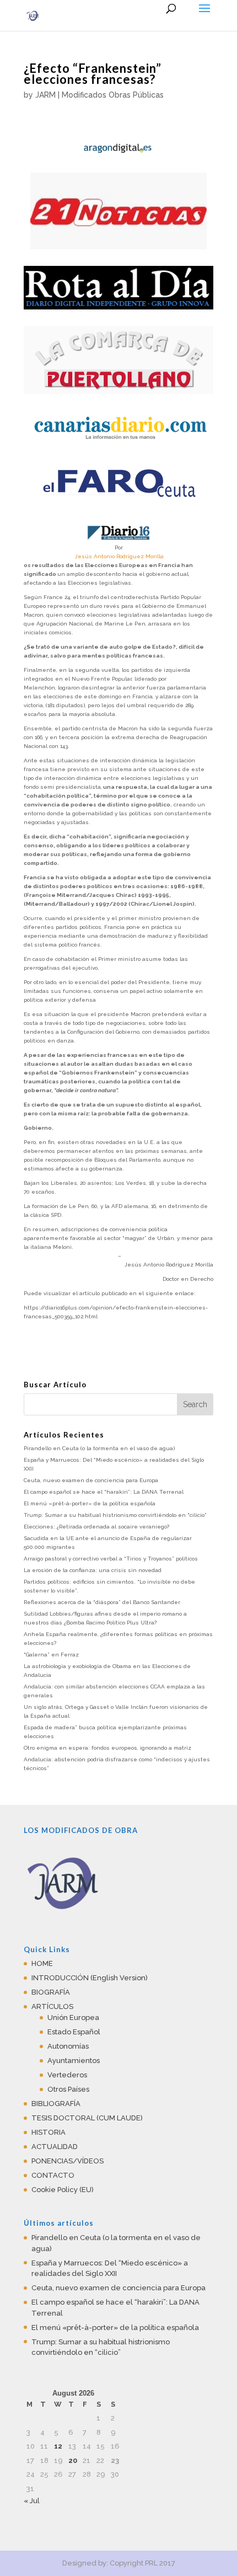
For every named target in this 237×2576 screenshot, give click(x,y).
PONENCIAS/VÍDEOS (68, 2161)
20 (73, 2460)
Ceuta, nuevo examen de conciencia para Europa (91, 1480)
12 (58, 2446)
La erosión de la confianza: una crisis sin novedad (93, 1570)
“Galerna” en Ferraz (51, 1655)
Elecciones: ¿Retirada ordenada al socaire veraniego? (96, 1527)
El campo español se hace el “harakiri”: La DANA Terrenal (104, 1492)
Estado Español (74, 2032)
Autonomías (68, 2046)
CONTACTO (53, 2175)
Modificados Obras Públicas (113, 95)
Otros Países (68, 2089)
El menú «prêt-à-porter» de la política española (90, 1503)
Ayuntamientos (74, 2061)
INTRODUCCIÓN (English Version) (90, 1978)
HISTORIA (49, 2132)
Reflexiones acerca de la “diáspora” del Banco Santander (102, 1602)
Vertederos (67, 2075)
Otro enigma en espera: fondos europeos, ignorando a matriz (107, 1748)
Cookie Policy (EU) (63, 2190)
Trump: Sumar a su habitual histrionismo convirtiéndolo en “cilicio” (115, 1515)
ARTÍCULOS (52, 2006)
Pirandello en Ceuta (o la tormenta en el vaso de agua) (99, 1448)
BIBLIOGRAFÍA (56, 2104)
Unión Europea (73, 2017)
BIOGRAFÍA (51, 1992)
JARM (45, 95)
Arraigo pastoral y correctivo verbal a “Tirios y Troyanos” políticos (111, 1559)
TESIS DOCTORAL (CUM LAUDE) (87, 2118)
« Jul (32, 2501)
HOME (42, 1963)
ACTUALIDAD (55, 2147)
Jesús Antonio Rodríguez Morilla (119, 556)
